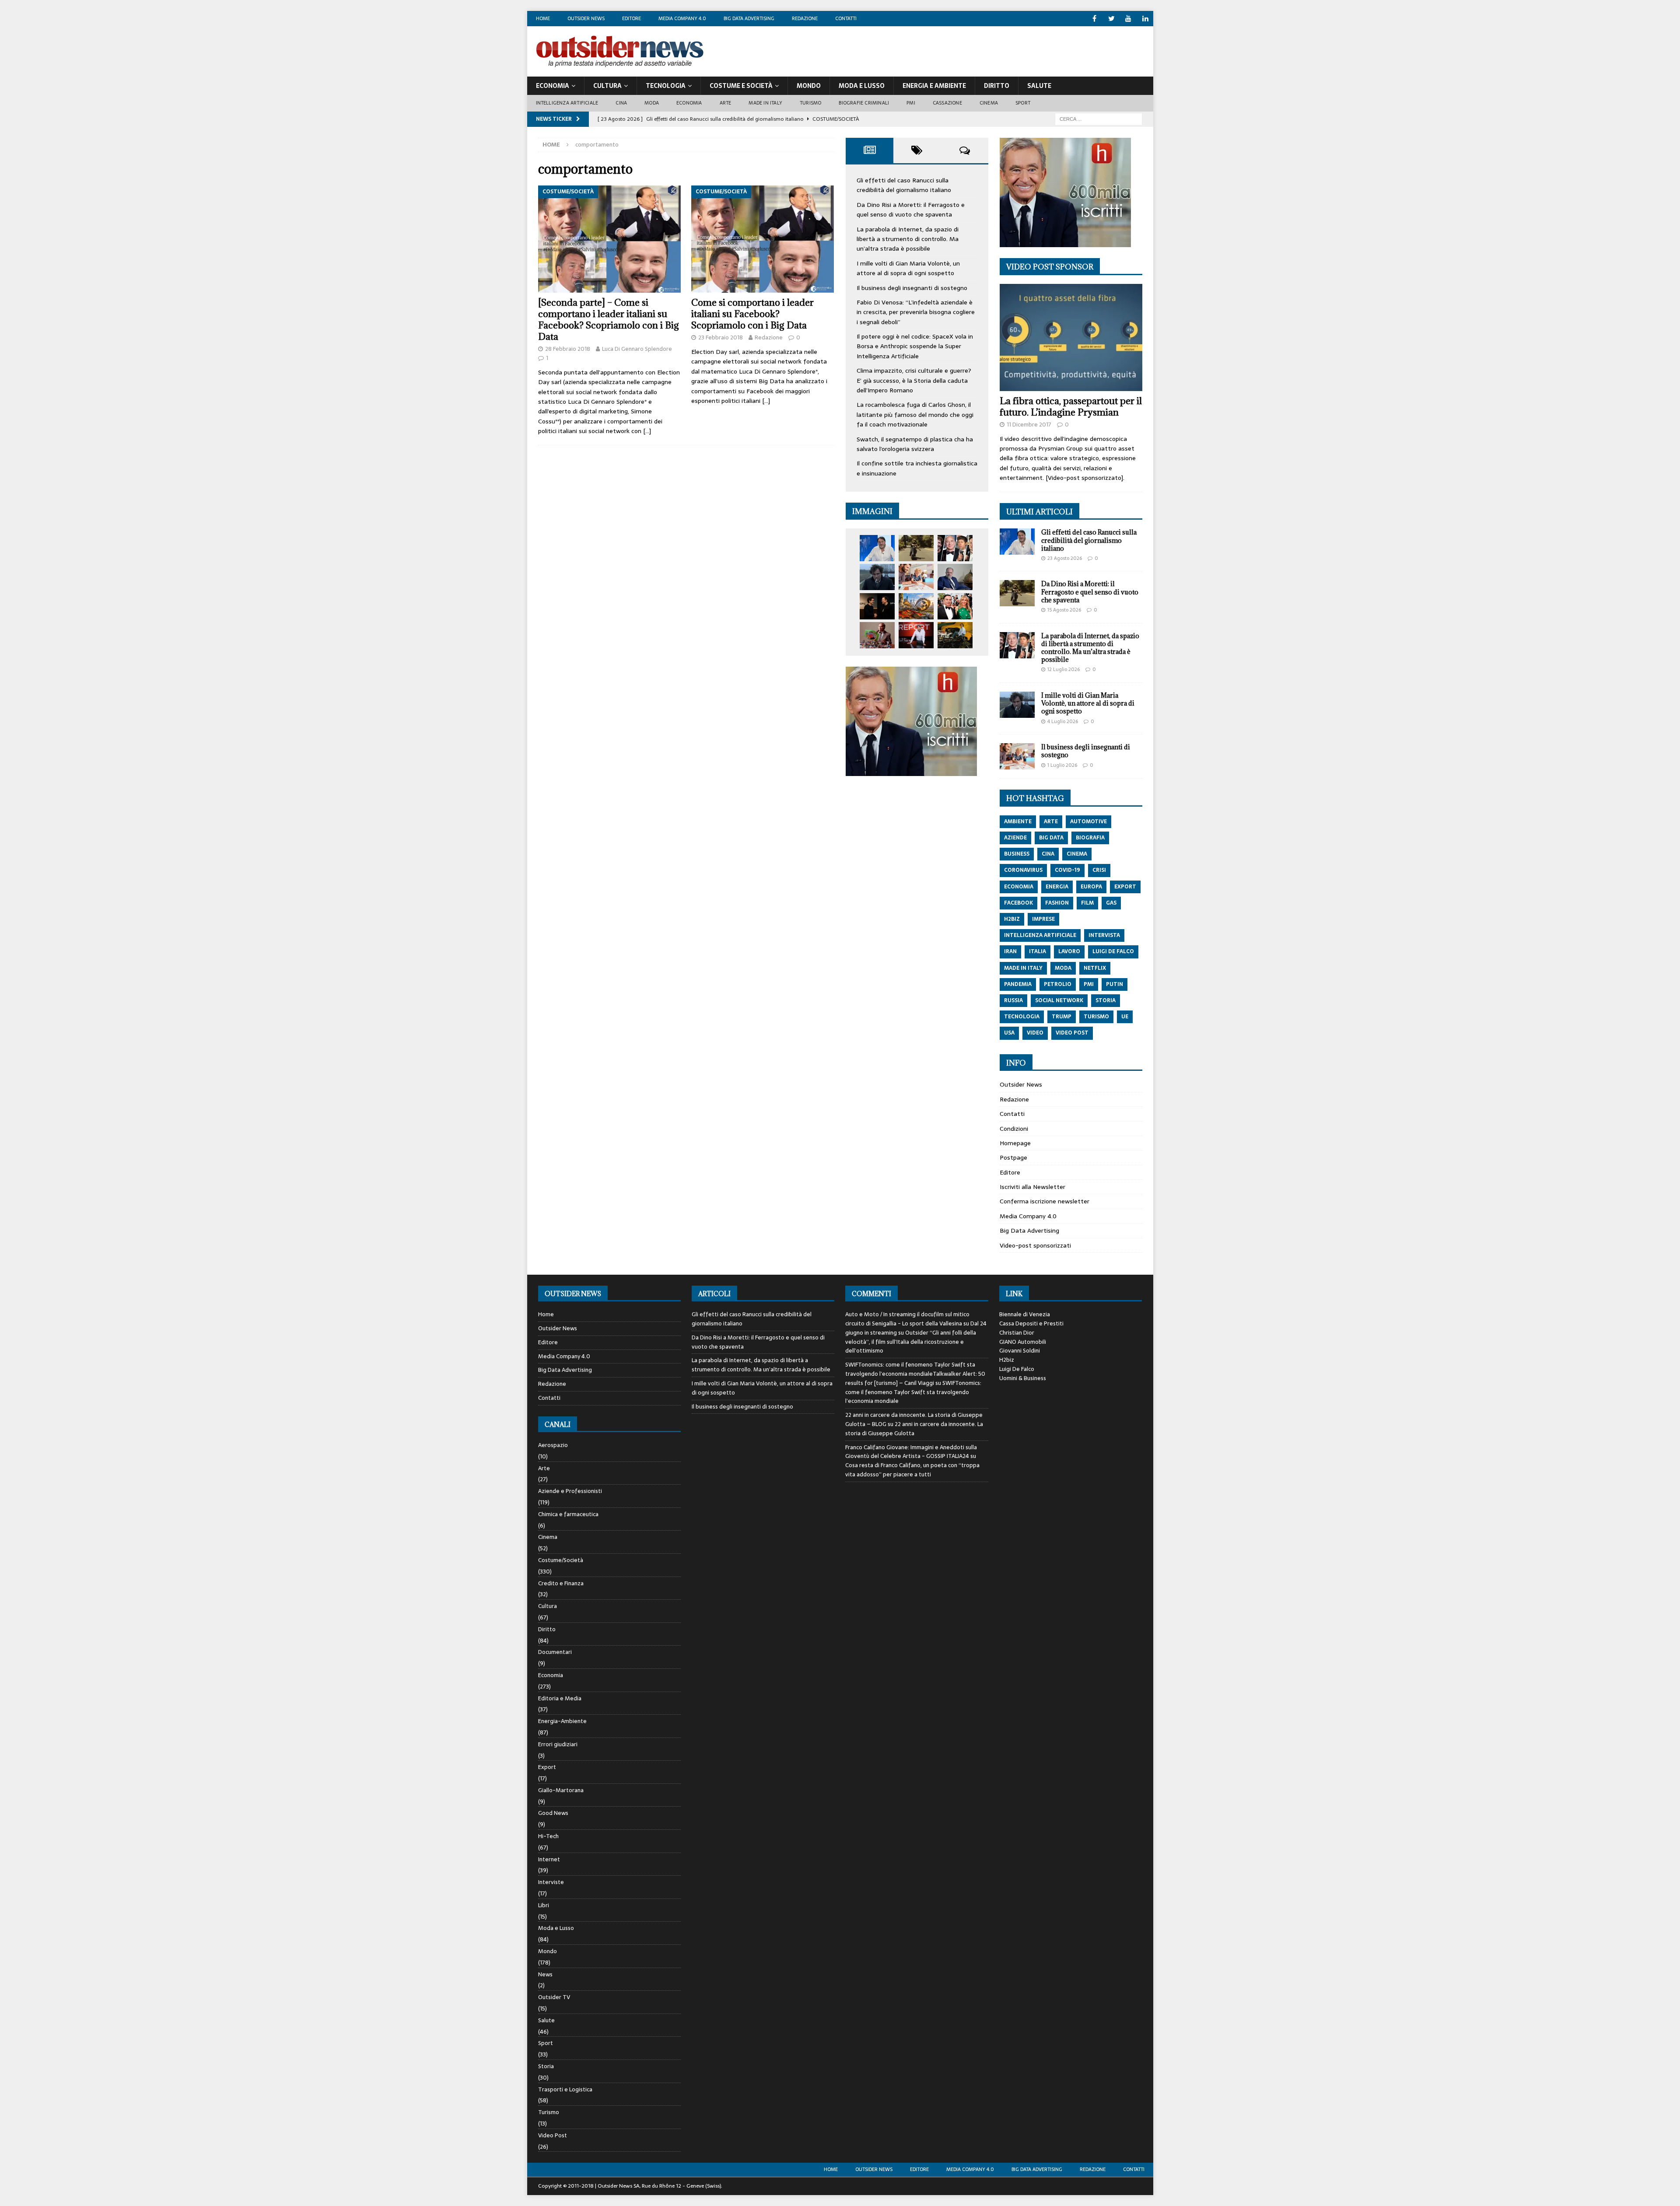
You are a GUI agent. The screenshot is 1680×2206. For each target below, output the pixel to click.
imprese (1043, 919)
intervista (1104, 935)
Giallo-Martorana (561, 1790)
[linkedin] (1146, 19)
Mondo (809, 86)
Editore (632, 18)
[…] (647, 431)
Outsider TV (554, 1997)
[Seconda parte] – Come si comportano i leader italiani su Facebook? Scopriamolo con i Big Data (609, 320)
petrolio (1058, 984)
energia (1057, 887)
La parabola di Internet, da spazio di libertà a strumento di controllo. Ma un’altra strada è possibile (908, 239)
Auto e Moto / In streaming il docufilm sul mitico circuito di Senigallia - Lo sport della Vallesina (907, 1319)
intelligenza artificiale (1040, 935)
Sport (1023, 103)
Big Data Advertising (749, 18)
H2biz (1007, 1360)
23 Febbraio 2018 (721, 337)
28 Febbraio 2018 (568, 349)
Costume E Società (741, 86)
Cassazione (947, 103)
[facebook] (1094, 19)
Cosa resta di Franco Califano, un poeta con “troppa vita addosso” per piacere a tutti (912, 1470)
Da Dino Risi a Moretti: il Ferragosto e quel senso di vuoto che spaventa (911, 210)
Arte (726, 103)
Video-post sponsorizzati (1035, 1245)
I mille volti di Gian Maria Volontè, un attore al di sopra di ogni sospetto (908, 268)
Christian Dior (1017, 1333)
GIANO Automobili (1023, 1342)
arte (1051, 822)
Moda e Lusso (556, 1928)
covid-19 (1067, 870)
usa (1009, 1033)
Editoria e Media (560, 1698)
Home (543, 18)
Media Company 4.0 (682, 18)
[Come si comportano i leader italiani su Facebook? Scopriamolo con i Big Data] (763, 239)
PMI (911, 103)
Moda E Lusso (862, 86)
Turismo (810, 103)
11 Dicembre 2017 (1029, 425)
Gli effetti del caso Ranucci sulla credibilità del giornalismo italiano (904, 185)
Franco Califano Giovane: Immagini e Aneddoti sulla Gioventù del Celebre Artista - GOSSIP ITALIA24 (911, 1452)
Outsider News (586, 18)
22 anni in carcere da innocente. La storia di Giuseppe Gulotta (914, 1429)
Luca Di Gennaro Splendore (637, 349)
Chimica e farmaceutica (568, 1514)
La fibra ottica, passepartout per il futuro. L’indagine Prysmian (1071, 407)
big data (1051, 838)
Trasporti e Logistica (565, 2089)
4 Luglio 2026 (1063, 721)
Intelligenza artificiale (567, 103)
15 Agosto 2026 (1064, 610)
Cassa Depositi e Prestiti (1031, 1323)
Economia (553, 86)
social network (1059, 1000)
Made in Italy (765, 103)
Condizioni (1014, 1129)
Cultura (607, 86)
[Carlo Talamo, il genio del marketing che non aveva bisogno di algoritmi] (955, 635)
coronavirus (1023, 870)
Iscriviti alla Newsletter (1032, 1187)
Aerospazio (553, 1445)
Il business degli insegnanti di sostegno (912, 288)
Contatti (846, 18)
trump (1062, 1017)
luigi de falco (1113, 951)
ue (1125, 1017)
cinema (1077, 854)
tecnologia (1022, 1017)
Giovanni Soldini (1020, 1351)
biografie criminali (864, 103)
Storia (546, 2066)
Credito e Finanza (561, 1583)
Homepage (1015, 1143)
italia (1038, 951)
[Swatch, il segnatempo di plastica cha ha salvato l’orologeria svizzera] (877, 635)
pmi (1089, 984)
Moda (652, 103)
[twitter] (1111, 19)
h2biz (1012, 919)
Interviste (551, 1882)
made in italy (1023, 968)
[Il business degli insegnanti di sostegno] (916, 577)
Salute (1039, 86)
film (1087, 903)
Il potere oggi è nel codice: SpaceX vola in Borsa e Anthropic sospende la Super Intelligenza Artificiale (915, 346)
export (1125, 887)
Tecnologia (666, 86)
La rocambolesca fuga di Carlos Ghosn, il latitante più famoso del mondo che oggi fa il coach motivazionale (915, 414)
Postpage (1013, 1157)
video (1035, 1033)
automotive (1088, 822)
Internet (549, 1859)
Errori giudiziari (558, 1744)
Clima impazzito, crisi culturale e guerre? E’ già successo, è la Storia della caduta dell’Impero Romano (914, 380)
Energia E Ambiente (934, 86)
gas (1111, 903)
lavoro (1069, 951)
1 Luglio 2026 (1062, 765)
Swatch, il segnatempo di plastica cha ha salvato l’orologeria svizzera (915, 444)
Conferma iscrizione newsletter (1045, 1201)
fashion (1057, 903)
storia (1106, 1000)
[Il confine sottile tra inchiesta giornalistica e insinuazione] (916, 635)
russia (1013, 1000)
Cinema (989, 103)
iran (1010, 951)
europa (1091, 887)
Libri (544, 1905)
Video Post (553, 2135)
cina (1048, 854)
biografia (1090, 838)
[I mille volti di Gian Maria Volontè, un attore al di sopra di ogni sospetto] (877, 577)
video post (1072, 1033)
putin (1115, 984)
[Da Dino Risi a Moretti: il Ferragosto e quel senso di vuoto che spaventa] (916, 548)
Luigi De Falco (1017, 1369)
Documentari (555, 1652)
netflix (1095, 968)
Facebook (1018, 903)
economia (1019, 887)
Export (547, 1767)
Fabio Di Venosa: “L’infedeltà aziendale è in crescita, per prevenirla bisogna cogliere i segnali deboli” (916, 312)
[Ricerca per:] (1099, 119)
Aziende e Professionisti (570, 1491)
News (545, 1974)
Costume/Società (561, 1560)
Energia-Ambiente (562, 1721)
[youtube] (1129, 19)
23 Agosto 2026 (1065, 558)
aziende (1015, 838)
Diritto (997, 86)
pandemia (1018, 984)
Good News (553, 1813)
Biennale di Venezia (1025, 1314)
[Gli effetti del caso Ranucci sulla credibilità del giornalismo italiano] (877, 548)
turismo (1096, 1017)
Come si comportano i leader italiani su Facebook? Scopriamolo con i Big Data (752, 314)
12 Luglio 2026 (1064, 669)
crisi (1099, 870)
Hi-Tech (548, 1836)
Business (1017, 854)
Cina (621, 103)
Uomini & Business (1023, 1378)
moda (1063, 968)
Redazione (805, 18)
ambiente (1018, 822)
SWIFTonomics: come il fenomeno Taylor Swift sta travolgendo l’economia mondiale (913, 1392)
